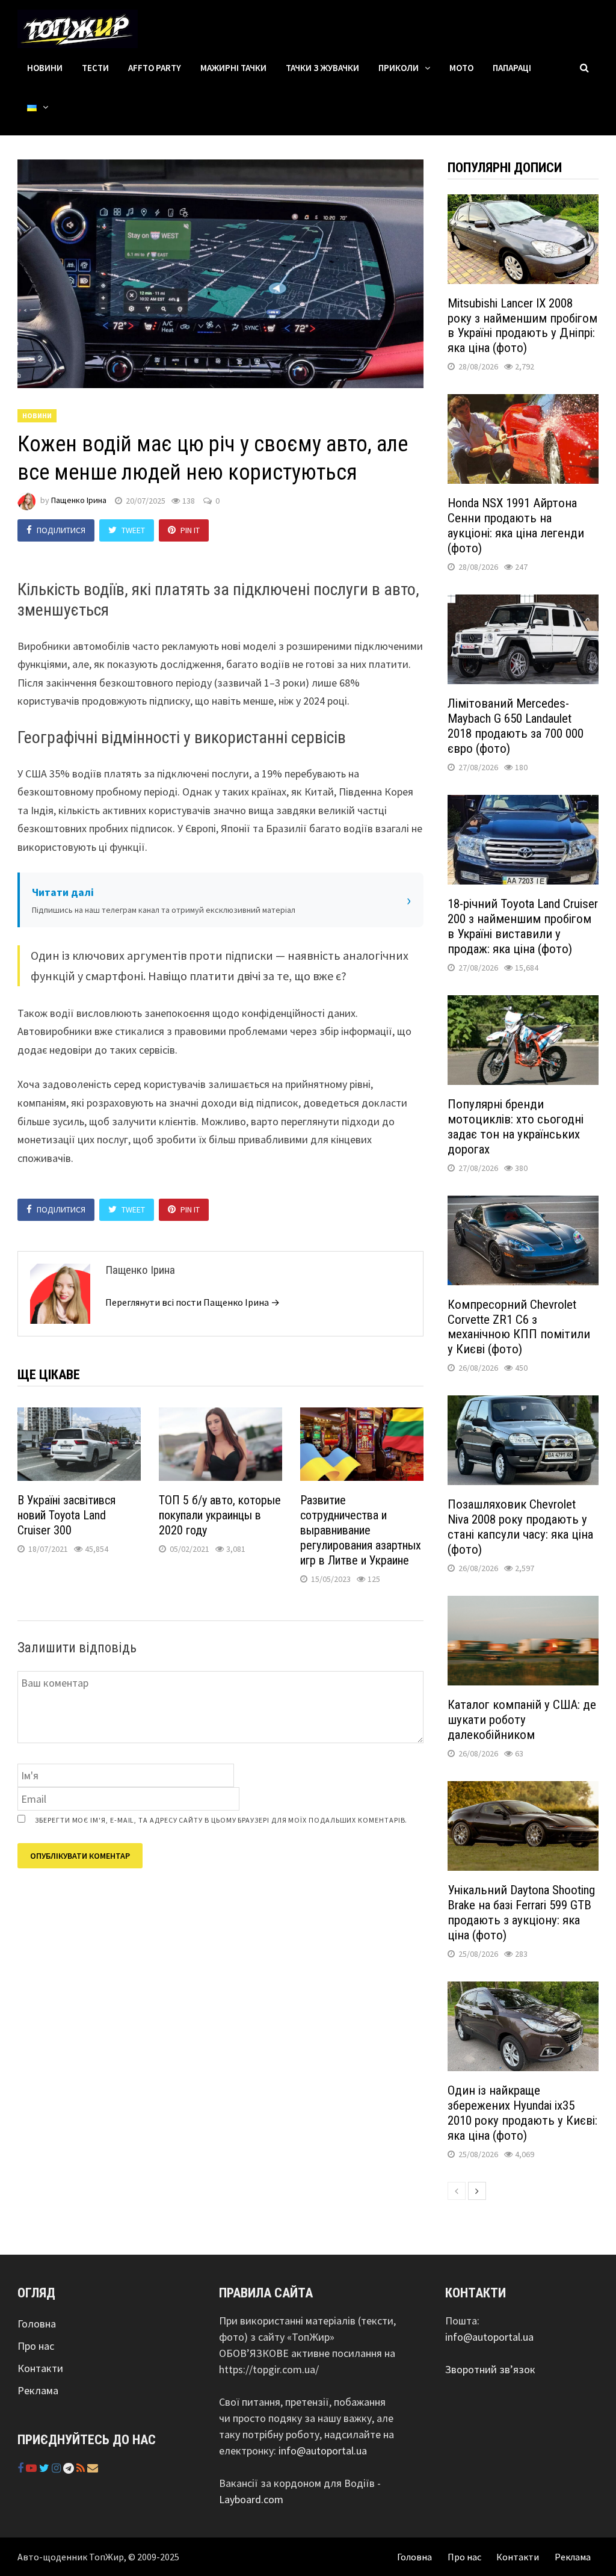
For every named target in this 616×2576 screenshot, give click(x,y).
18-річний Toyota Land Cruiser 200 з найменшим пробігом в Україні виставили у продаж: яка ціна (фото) (523, 926)
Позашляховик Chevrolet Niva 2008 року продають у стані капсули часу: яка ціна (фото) (520, 1527)
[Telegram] (70, 2468)
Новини (45, 68)
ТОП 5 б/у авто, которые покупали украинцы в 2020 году (220, 1515)
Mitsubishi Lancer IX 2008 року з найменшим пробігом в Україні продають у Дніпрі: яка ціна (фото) (522, 326)
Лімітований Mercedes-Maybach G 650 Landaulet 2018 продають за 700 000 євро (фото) (516, 726)
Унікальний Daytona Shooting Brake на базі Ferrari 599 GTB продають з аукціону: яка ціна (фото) (521, 1913)
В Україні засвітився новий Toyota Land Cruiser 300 (66, 1515)
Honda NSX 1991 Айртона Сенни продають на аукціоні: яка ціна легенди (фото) (516, 526)
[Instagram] (57, 2468)
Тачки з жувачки (322, 68)
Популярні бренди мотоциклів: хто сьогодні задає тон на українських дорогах (516, 1127)
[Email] (93, 2468)
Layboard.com (251, 2499)
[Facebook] (22, 2468)
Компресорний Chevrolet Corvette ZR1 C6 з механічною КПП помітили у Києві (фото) (519, 1327)
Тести (95, 68)
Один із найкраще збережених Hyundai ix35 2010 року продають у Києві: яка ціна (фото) (522, 2113)
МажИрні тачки (233, 68)
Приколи (399, 68)
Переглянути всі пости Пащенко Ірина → (192, 1302)
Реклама (38, 2390)
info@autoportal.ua (323, 2451)
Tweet (133, 530)
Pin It (190, 530)
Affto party (155, 68)
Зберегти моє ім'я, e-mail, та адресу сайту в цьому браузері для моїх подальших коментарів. (221, 1820)
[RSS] (82, 2468)
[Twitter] (45, 2468)
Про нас (36, 2346)
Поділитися (61, 530)
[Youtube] (32, 2468)
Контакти (40, 2368)
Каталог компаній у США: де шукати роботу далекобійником (522, 1720)
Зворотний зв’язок (490, 2369)
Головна (37, 2324)
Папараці (512, 68)
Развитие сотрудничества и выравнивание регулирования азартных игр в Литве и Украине (361, 1530)
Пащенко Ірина (79, 501)
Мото (461, 68)
